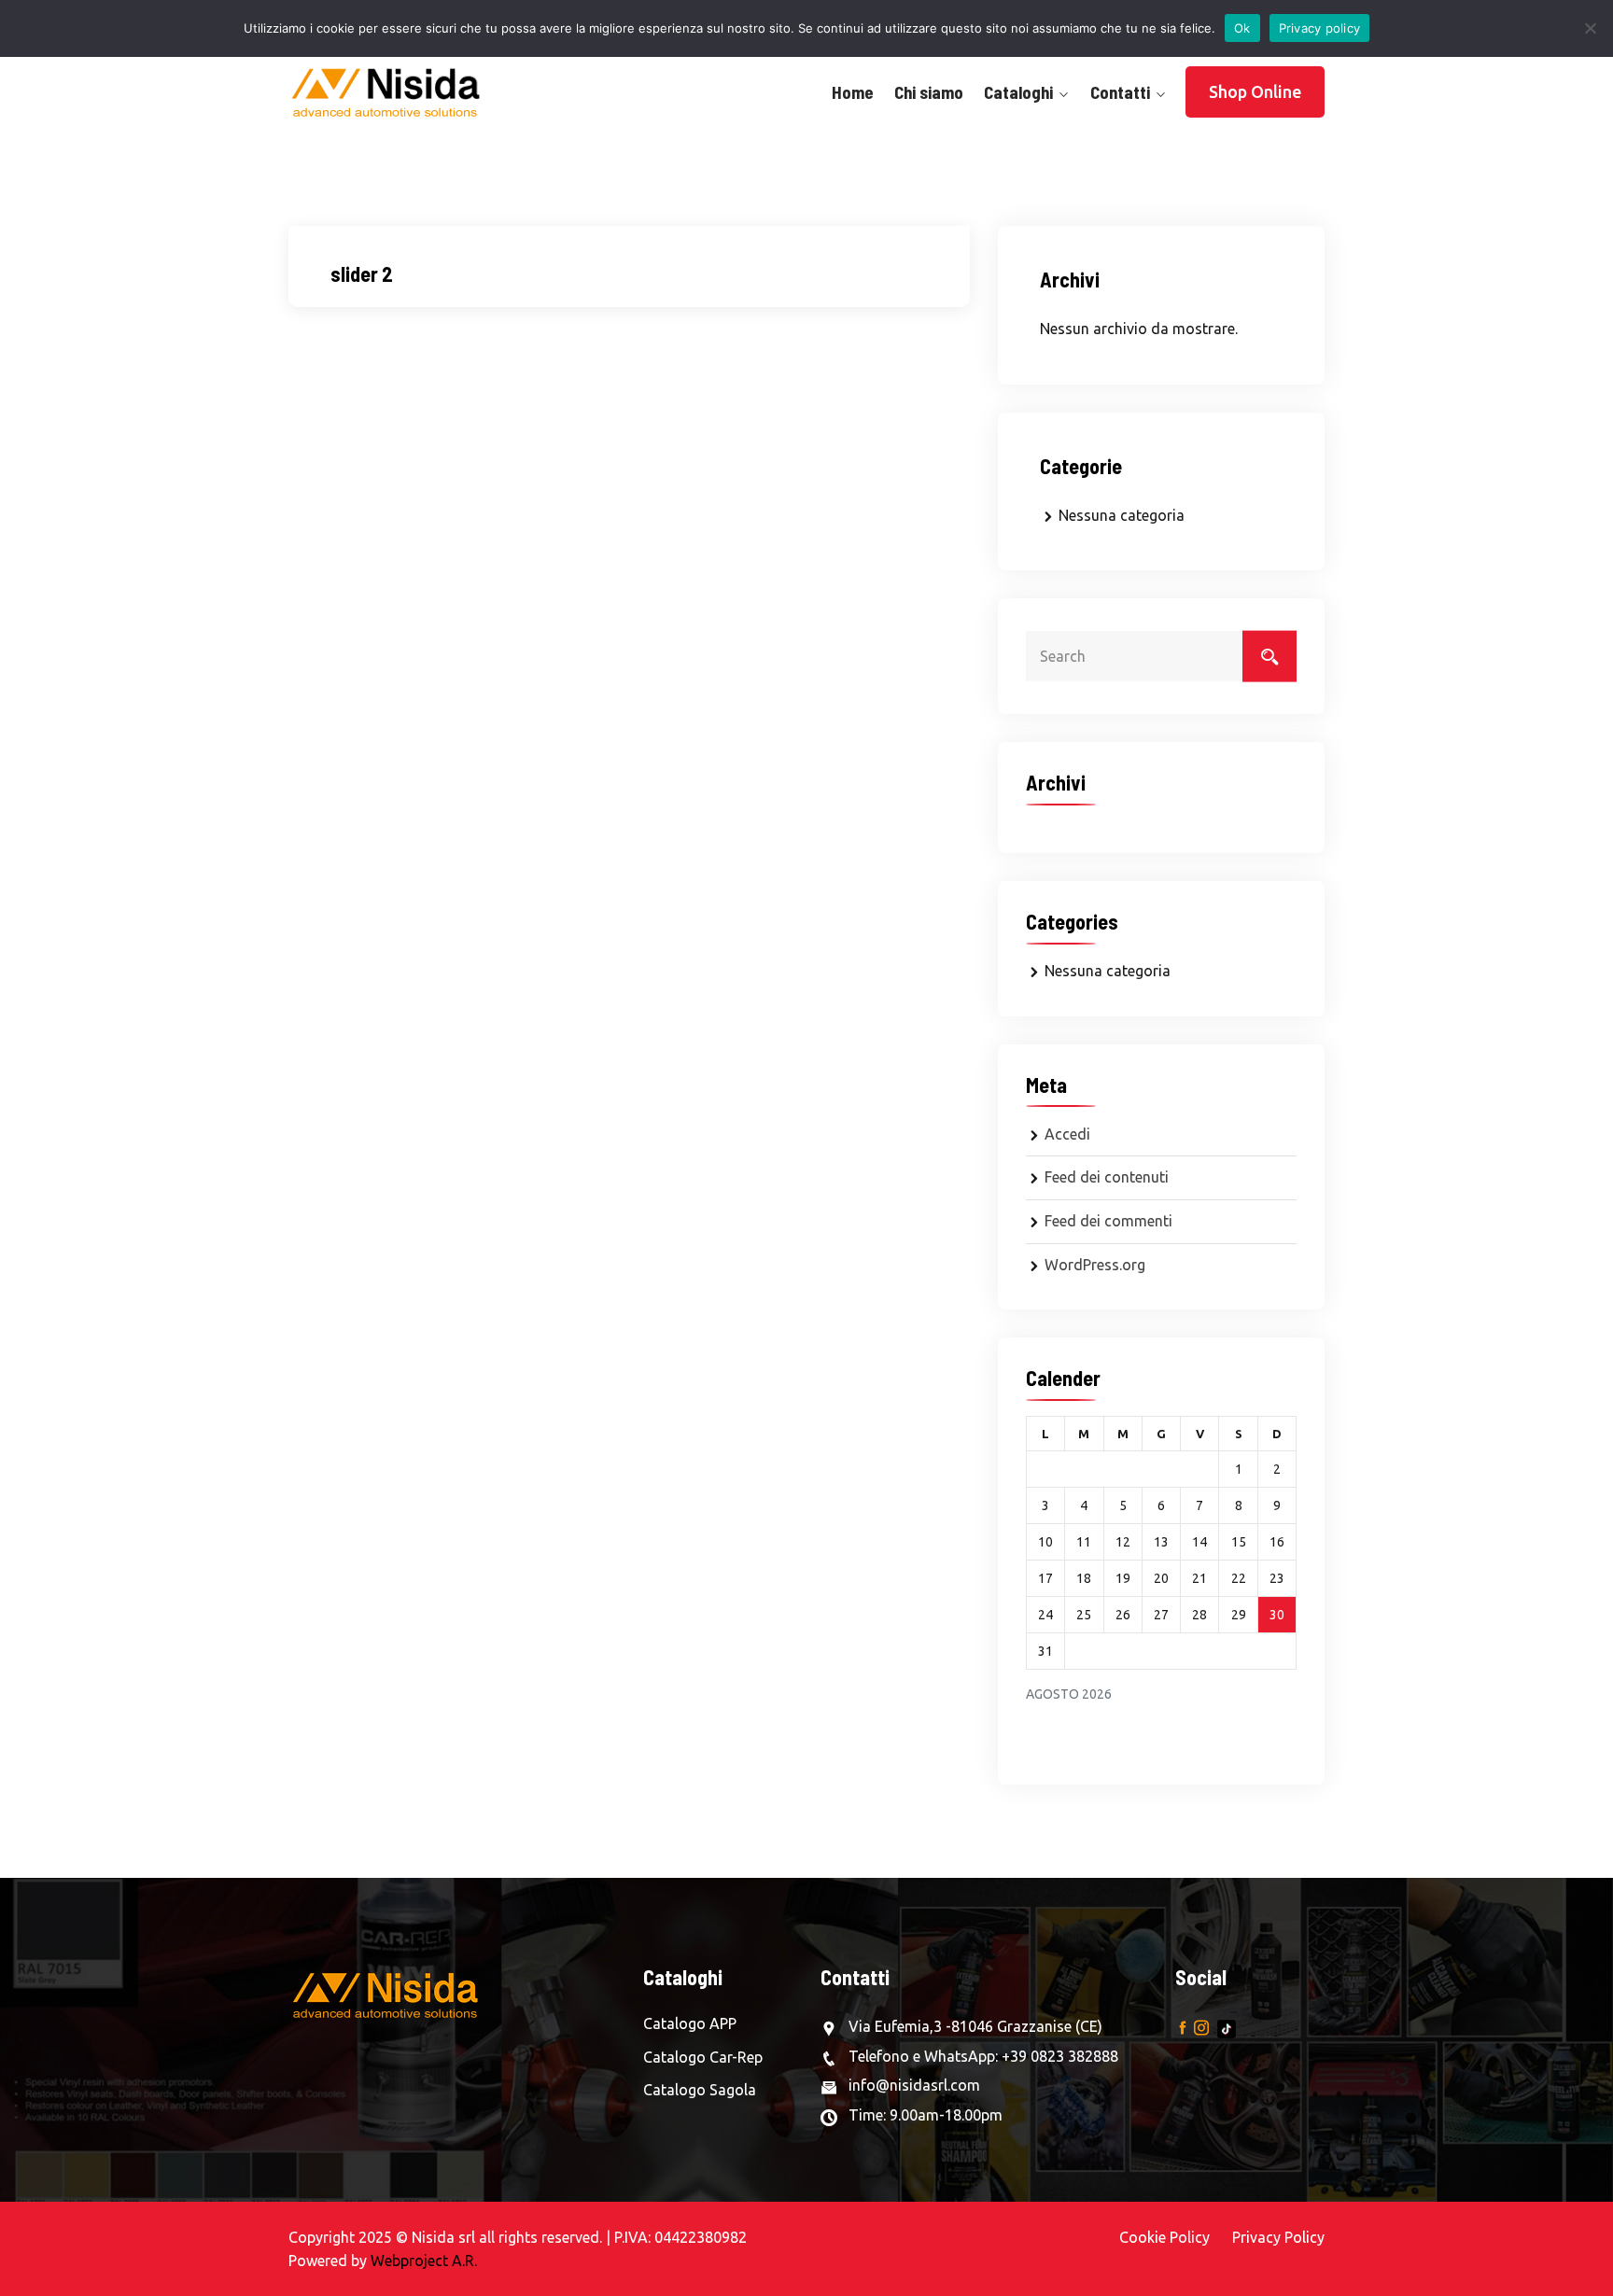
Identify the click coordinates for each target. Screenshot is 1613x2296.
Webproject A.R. (424, 2261)
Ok (1242, 28)
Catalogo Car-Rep (703, 2057)
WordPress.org (1095, 1265)
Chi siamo (929, 92)
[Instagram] (1201, 2027)
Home (853, 92)
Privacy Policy (1278, 2237)
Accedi (1067, 1134)
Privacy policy (1320, 28)
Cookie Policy (1164, 2237)
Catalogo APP (690, 2023)
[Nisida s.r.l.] (407, 92)
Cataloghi (1018, 92)
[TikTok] (1227, 2027)
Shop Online (1255, 91)
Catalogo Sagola (700, 2090)
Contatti (1120, 92)
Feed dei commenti (1108, 1221)
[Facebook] (1183, 2027)
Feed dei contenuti (1107, 1177)
